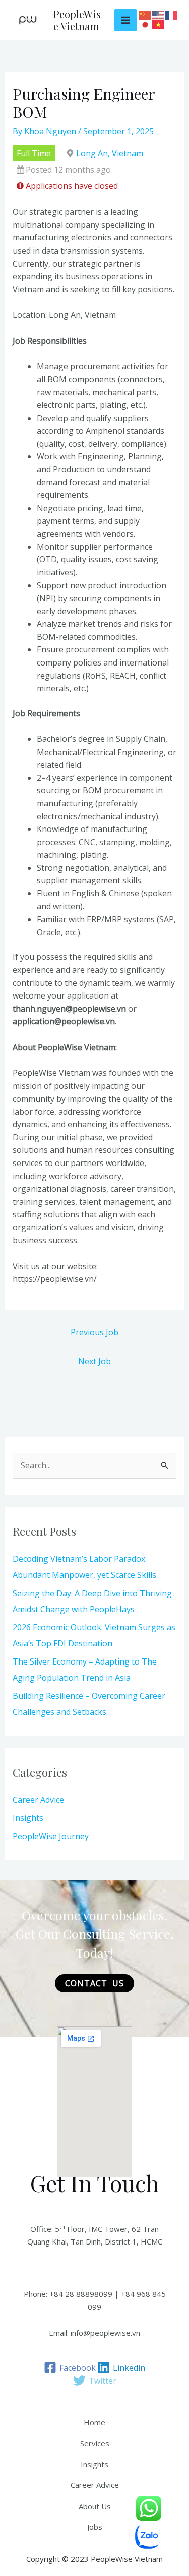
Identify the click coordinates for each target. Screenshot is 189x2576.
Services (95, 2443)
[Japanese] (146, 25)
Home (94, 2422)
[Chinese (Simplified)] (146, 16)
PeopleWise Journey (51, 1836)
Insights (28, 1818)
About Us (95, 2506)
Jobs (95, 2527)
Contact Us (94, 1983)
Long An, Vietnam (110, 153)
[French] (172, 16)
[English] (159, 16)
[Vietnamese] (159, 25)
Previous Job (94, 1332)
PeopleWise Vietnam (77, 20)
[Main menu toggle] (125, 20)
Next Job (94, 1361)
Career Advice (38, 1800)
